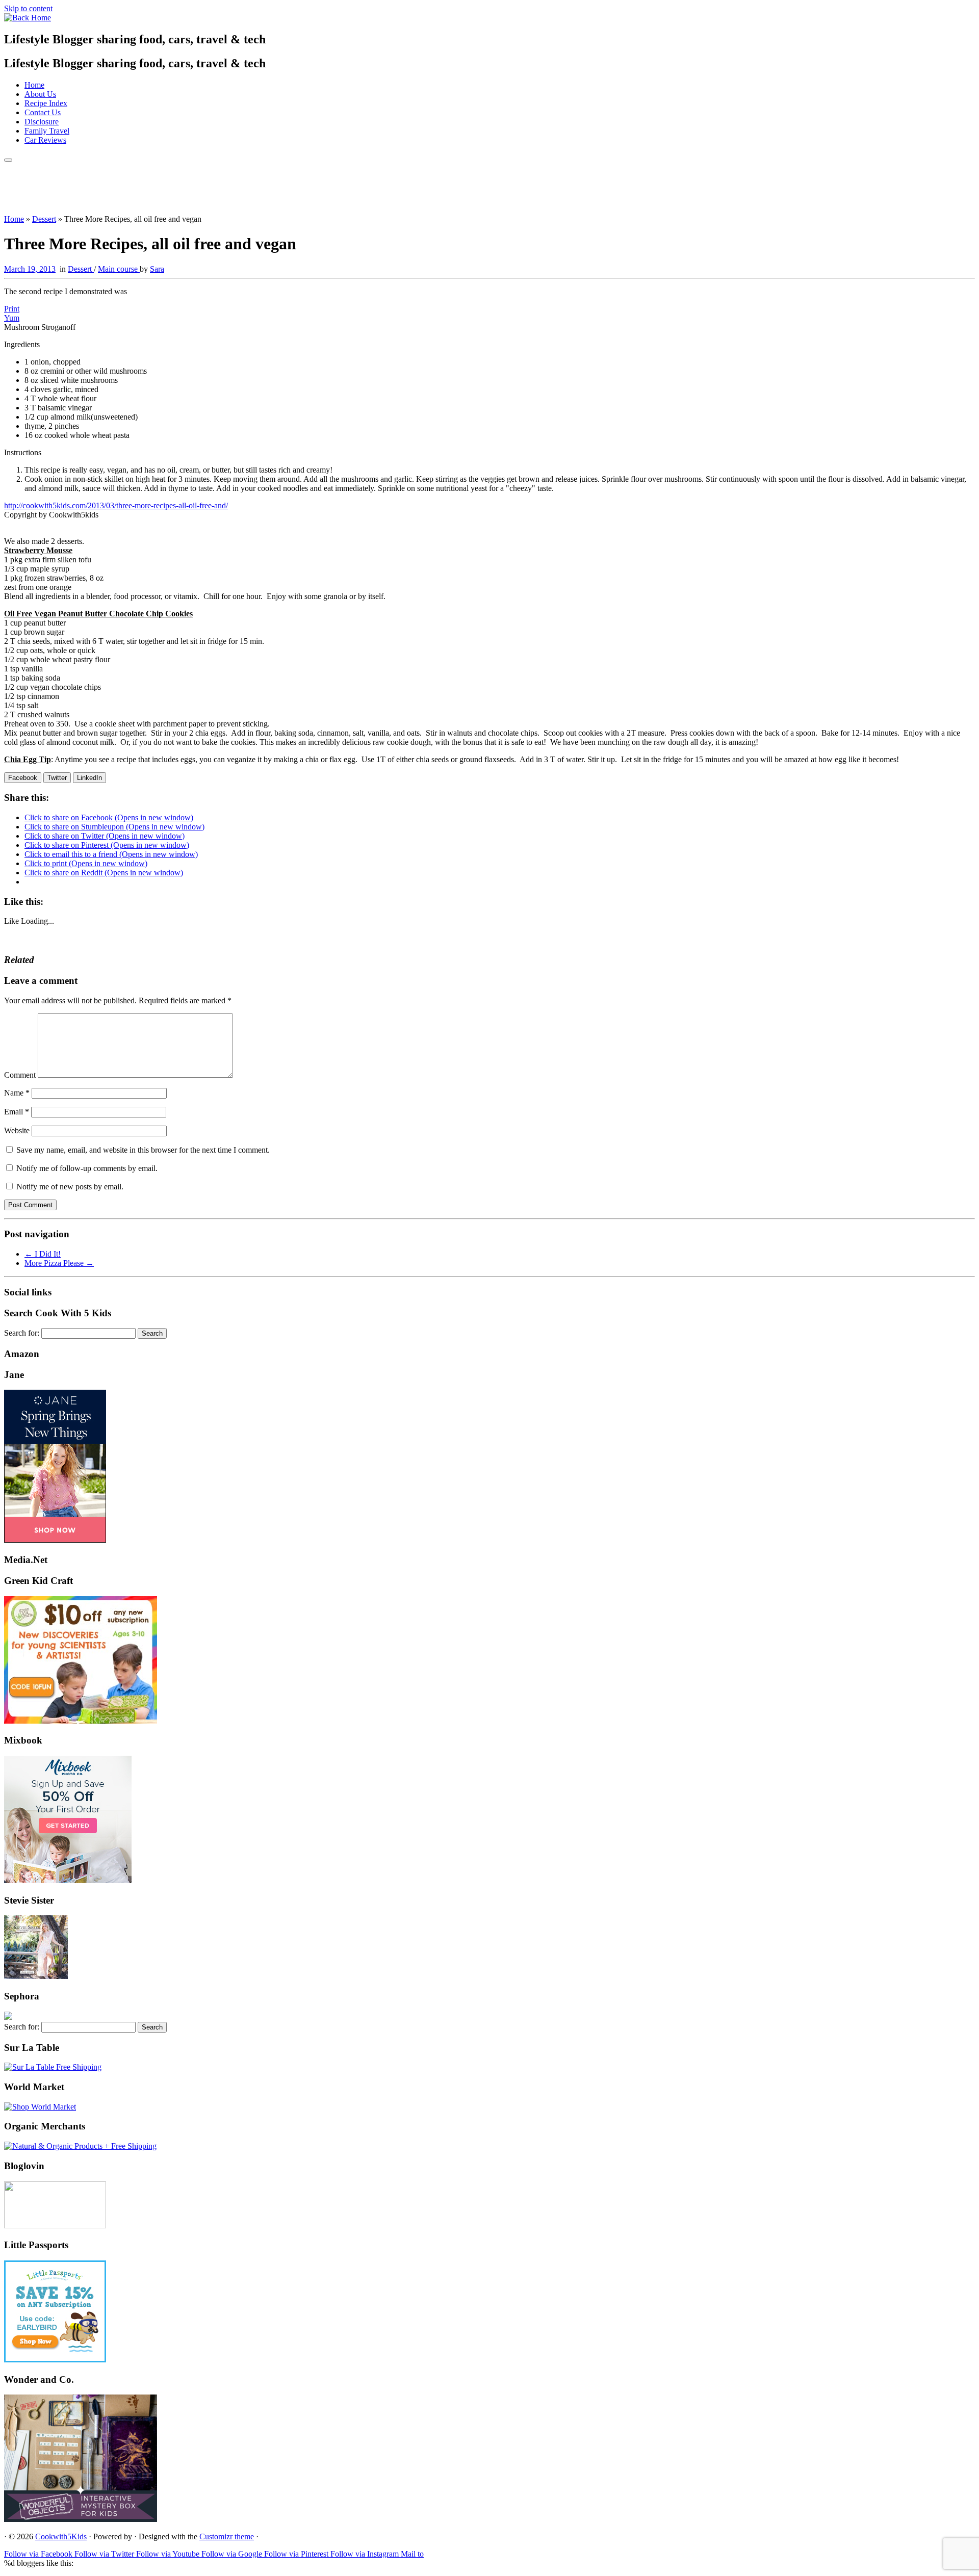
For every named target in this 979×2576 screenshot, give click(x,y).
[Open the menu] (8, 160)
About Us (40, 94)
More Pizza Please (59, 1263)
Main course (119, 269)
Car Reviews (45, 140)
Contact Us (43, 112)
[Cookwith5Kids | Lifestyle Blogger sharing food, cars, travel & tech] (28, 18)
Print (12, 309)
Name (17, 1093)
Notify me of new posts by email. (70, 1187)
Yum (12, 318)
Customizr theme (227, 2536)
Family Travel (47, 131)
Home (34, 85)
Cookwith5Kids (61, 2536)
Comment (20, 1075)
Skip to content (28, 8)
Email (17, 1112)
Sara (157, 269)
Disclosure (42, 122)
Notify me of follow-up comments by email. (87, 1168)
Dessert (44, 219)
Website (17, 1130)
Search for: (22, 1333)
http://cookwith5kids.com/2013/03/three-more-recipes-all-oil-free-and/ (116, 505)
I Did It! (43, 1254)
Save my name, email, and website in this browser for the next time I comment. (143, 1150)
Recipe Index (46, 103)
